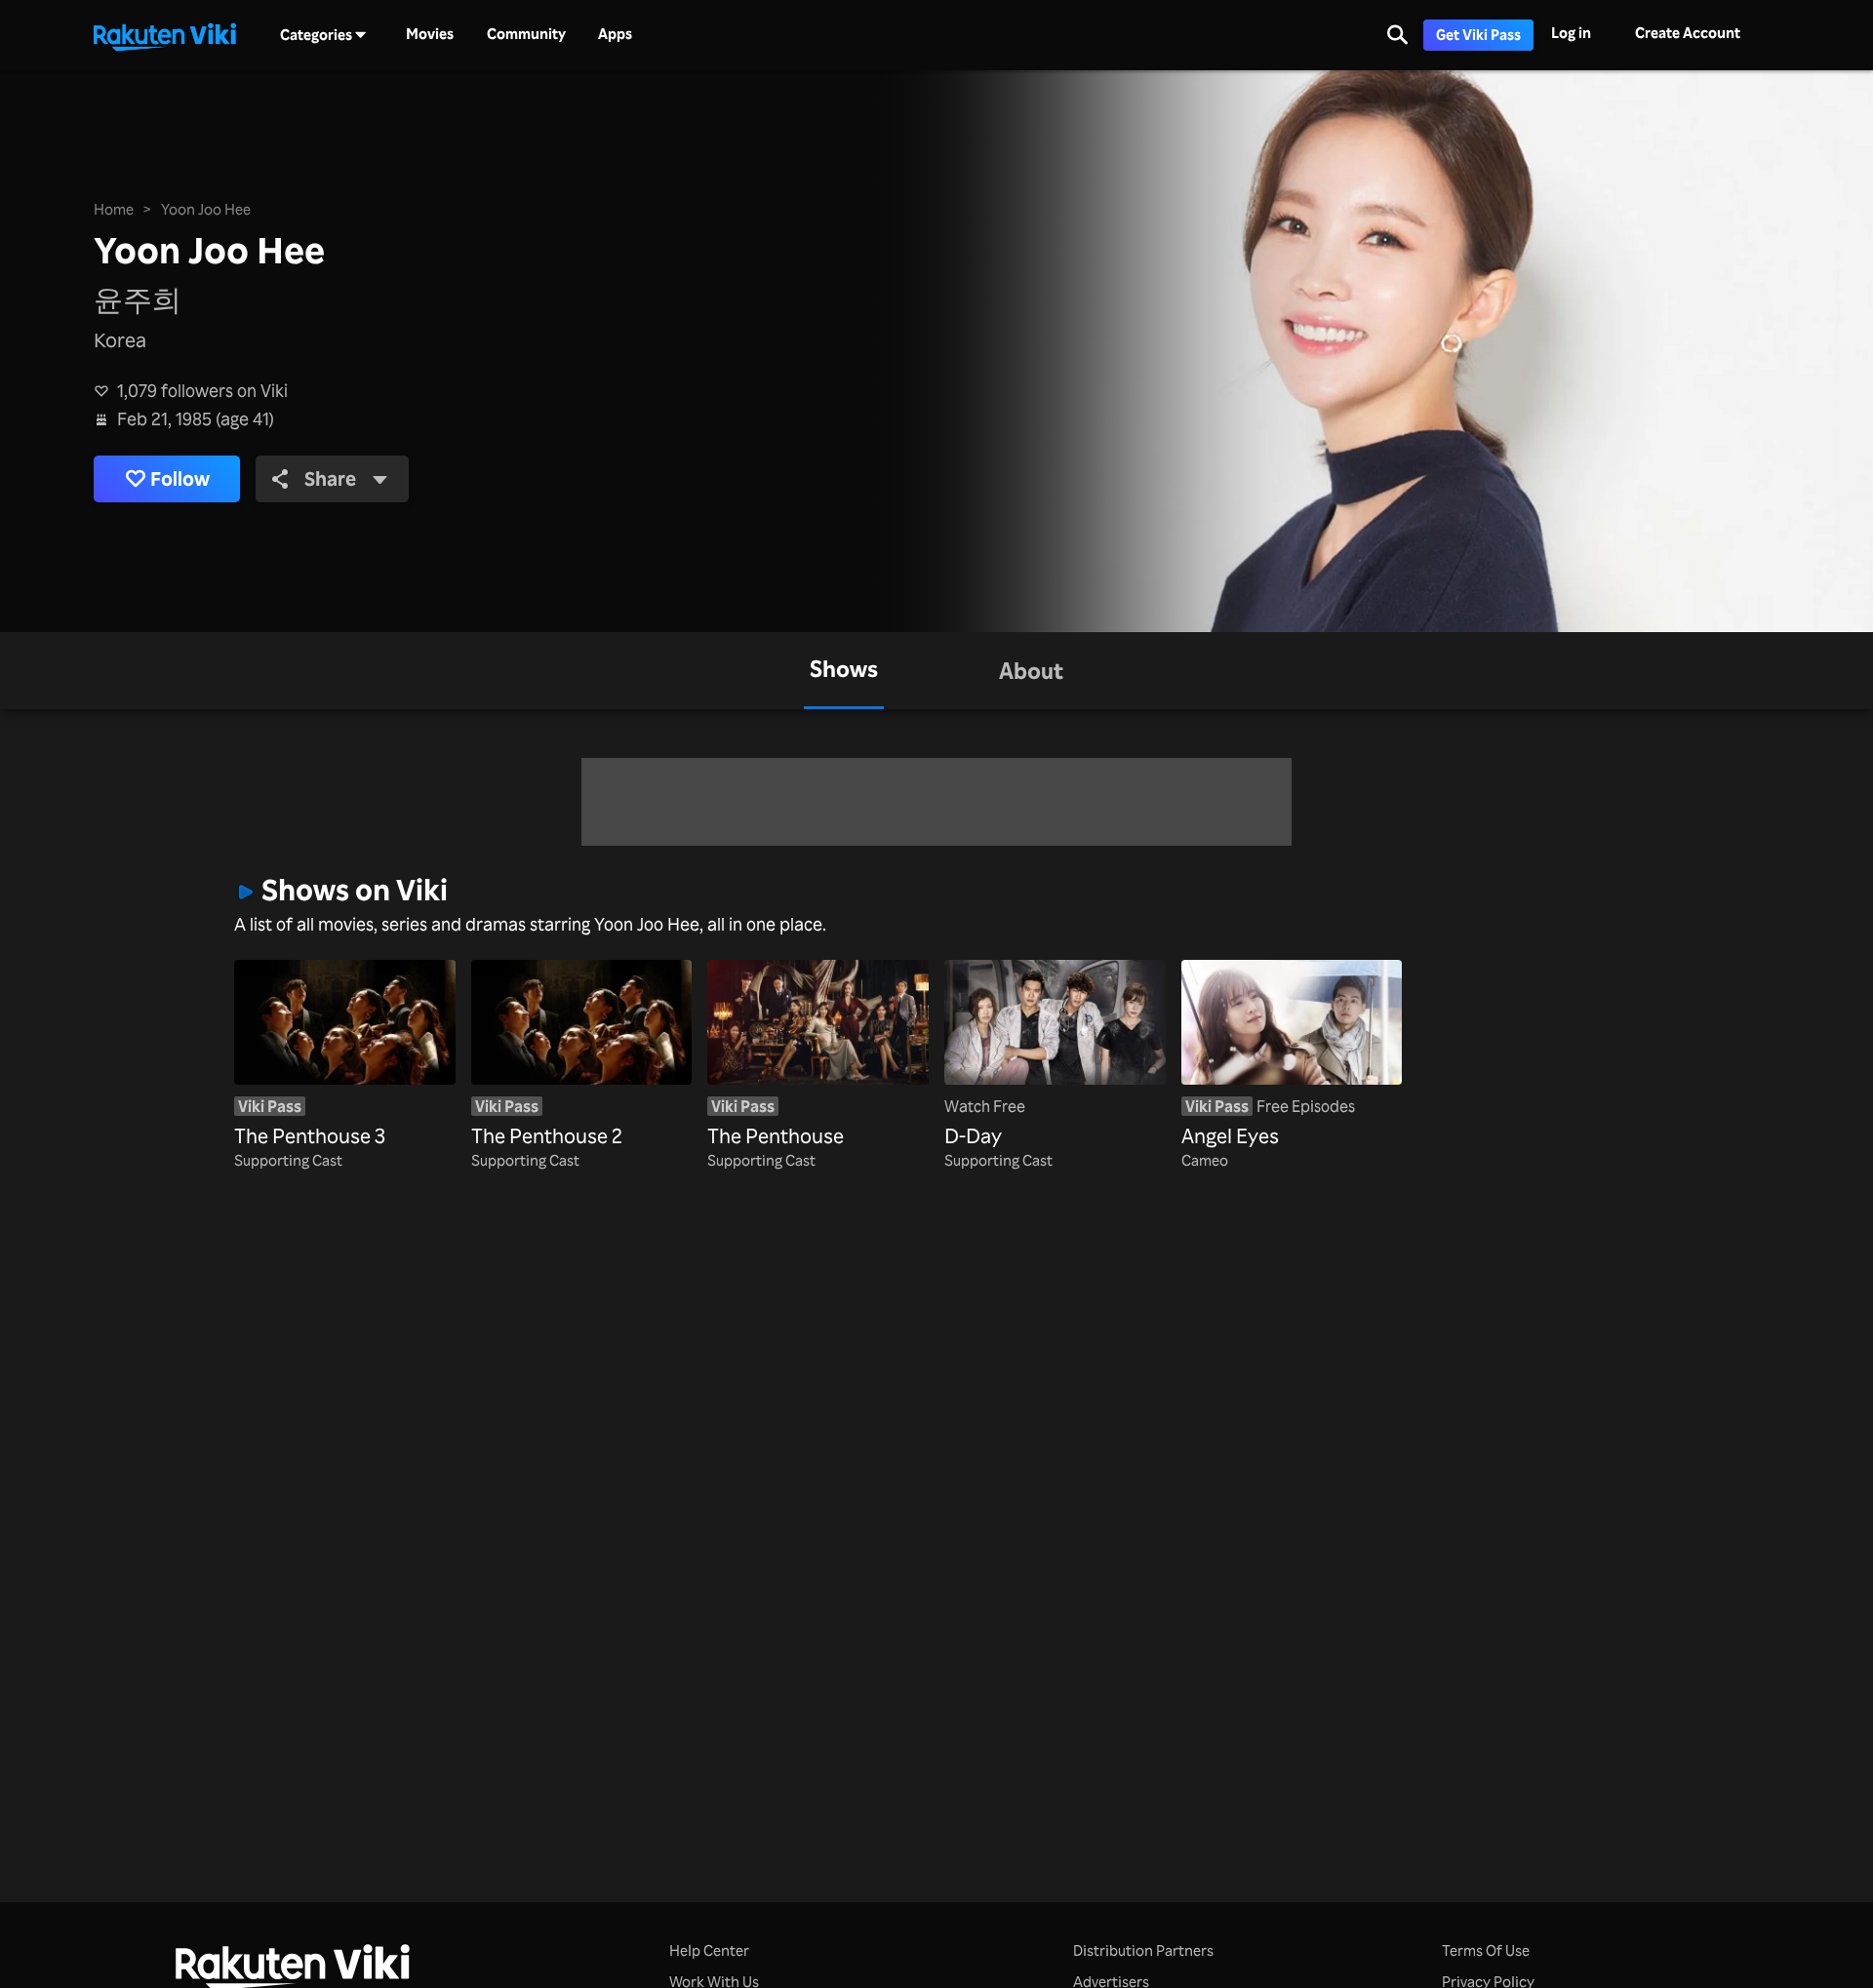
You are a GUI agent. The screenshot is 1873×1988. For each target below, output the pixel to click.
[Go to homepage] (165, 35)
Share (330, 478)
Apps (615, 34)
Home (114, 209)
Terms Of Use (1486, 1950)
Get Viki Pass (1478, 35)
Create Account (1688, 33)
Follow (180, 478)
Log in (1571, 33)
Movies (430, 34)
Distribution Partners (1143, 1950)
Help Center (709, 1950)
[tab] (844, 671)
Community (526, 34)
